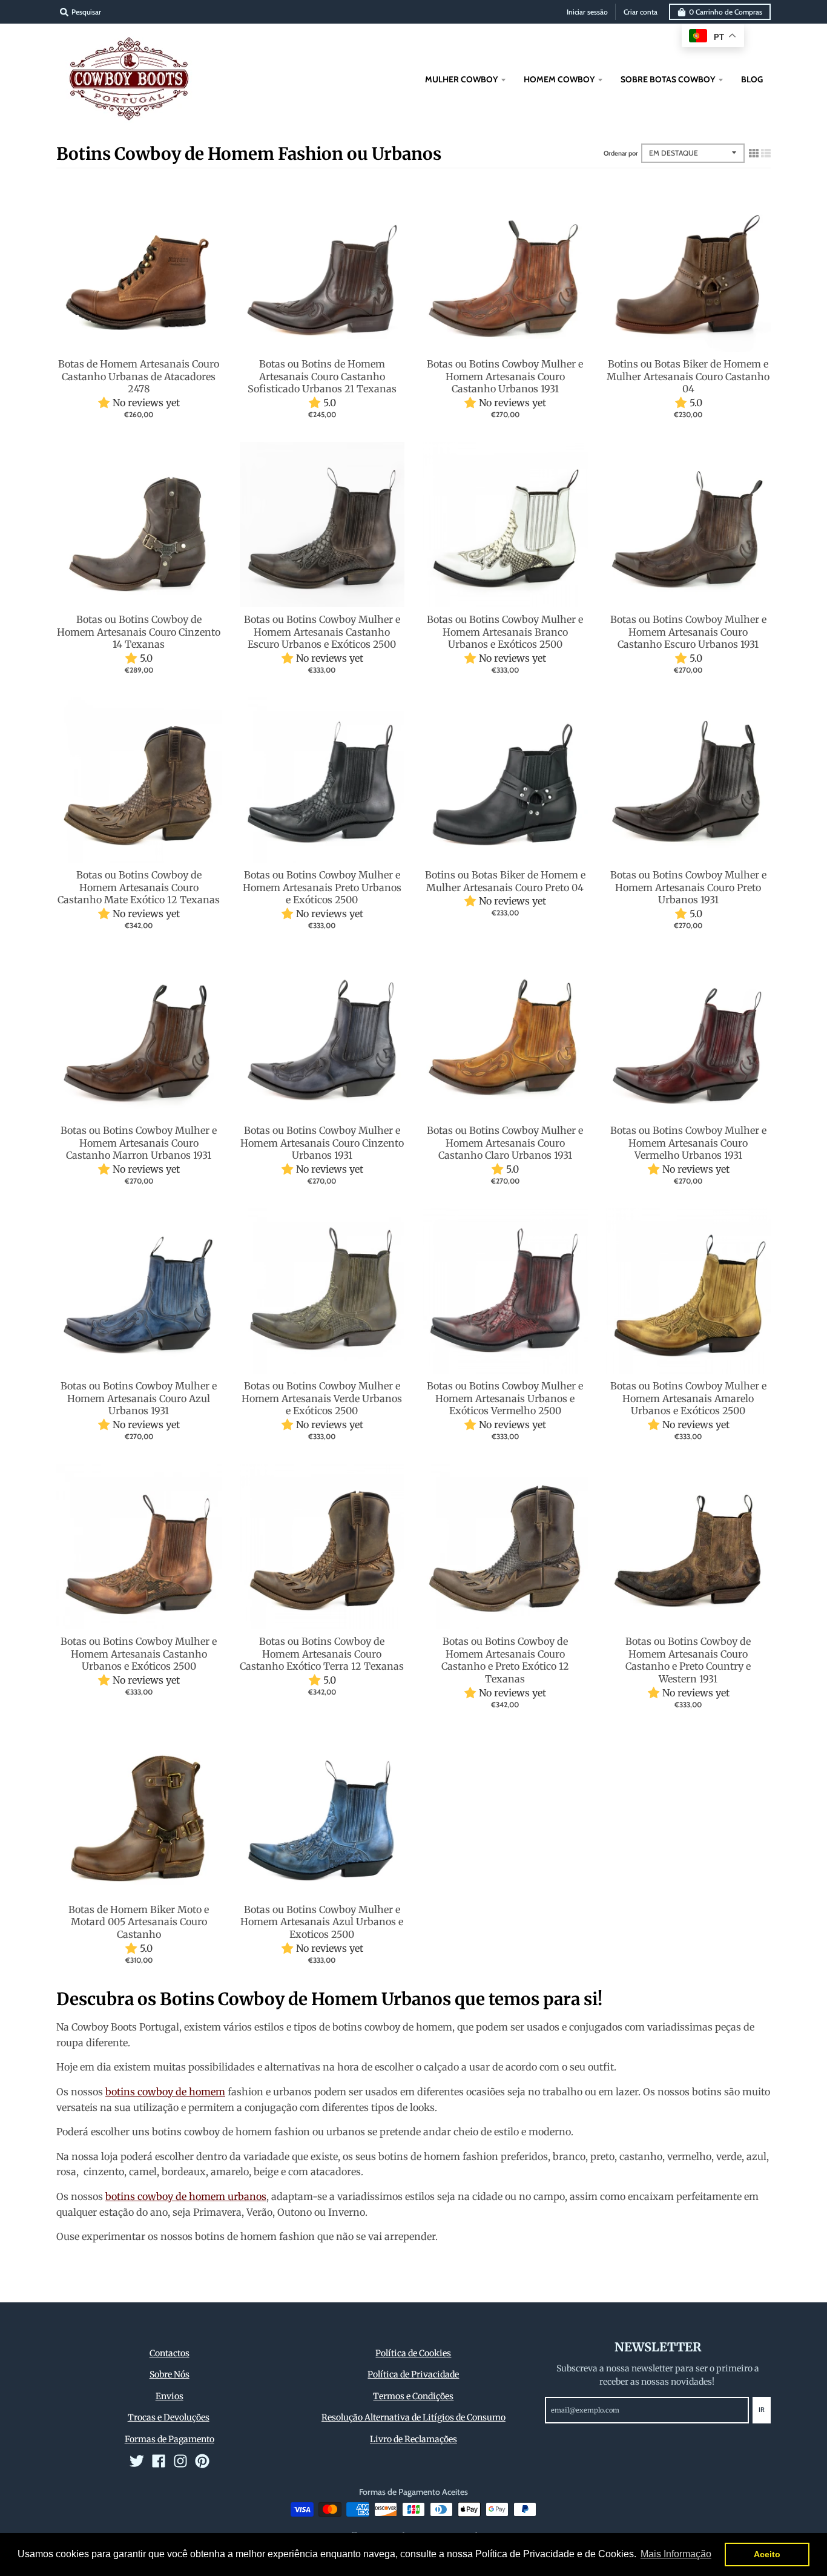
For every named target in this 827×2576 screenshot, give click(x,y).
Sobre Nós (170, 2374)
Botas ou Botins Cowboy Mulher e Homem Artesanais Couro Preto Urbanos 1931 (688, 888)
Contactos (170, 2353)
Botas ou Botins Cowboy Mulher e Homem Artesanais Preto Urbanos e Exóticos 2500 (322, 888)
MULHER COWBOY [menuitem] (461, 79)
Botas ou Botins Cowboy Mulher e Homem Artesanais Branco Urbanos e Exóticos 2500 (505, 632)
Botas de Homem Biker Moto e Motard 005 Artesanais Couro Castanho (139, 1922)
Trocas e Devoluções (169, 2417)
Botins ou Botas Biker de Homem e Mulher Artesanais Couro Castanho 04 (688, 377)
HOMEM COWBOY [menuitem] (559, 79)
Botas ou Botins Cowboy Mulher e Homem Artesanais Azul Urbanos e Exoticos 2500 (322, 1922)
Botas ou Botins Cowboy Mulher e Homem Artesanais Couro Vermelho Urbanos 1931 (688, 1143)
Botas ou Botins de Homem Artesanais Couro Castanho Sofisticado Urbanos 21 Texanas (322, 377)
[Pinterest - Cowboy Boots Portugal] (202, 2461)
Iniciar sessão (587, 12)
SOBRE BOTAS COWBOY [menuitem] (668, 79)
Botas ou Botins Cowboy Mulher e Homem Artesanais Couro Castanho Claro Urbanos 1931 (505, 1143)
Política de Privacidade (413, 2374)
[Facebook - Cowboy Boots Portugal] (159, 2461)
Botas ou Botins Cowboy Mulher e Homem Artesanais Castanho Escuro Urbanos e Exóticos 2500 (322, 632)
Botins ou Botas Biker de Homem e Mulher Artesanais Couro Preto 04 (505, 881)
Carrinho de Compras (726, 12)
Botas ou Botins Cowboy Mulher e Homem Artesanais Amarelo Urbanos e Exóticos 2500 (688, 1398)
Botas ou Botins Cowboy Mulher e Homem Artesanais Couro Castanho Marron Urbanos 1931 (139, 1143)
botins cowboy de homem (165, 2092)
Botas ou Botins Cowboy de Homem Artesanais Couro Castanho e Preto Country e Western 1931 (688, 1660)
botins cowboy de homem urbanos (186, 2196)
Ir (762, 2410)
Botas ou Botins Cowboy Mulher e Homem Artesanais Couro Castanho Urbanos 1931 (505, 377)
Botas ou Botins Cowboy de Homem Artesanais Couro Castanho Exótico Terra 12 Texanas (322, 1654)
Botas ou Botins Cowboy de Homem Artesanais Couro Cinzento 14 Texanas (139, 632)
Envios (170, 2396)
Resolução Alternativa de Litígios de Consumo (413, 2417)
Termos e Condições (413, 2396)
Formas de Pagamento (170, 2439)
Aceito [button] (767, 2554)
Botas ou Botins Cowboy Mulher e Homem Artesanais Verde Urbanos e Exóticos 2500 (322, 1398)
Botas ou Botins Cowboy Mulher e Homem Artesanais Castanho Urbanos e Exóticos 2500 (139, 1654)
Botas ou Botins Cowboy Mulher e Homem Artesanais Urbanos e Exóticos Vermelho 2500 (505, 1398)
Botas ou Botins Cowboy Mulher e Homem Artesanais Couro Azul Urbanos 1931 (139, 1398)
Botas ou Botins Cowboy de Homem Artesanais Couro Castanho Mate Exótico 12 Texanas (139, 888)
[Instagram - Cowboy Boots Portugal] (180, 2461)
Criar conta (641, 12)
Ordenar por (621, 153)
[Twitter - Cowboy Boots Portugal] (137, 2461)
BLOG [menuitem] (752, 79)
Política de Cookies (413, 2353)
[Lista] (766, 153)
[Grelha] (754, 153)
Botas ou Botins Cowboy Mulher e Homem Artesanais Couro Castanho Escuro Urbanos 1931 (688, 632)
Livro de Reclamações (413, 2439)
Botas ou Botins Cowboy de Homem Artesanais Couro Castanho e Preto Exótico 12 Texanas (505, 1660)
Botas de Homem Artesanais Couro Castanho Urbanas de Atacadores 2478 (139, 377)
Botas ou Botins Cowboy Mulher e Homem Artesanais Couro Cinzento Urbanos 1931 (322, 1143)
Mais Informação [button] (676, 2554)
